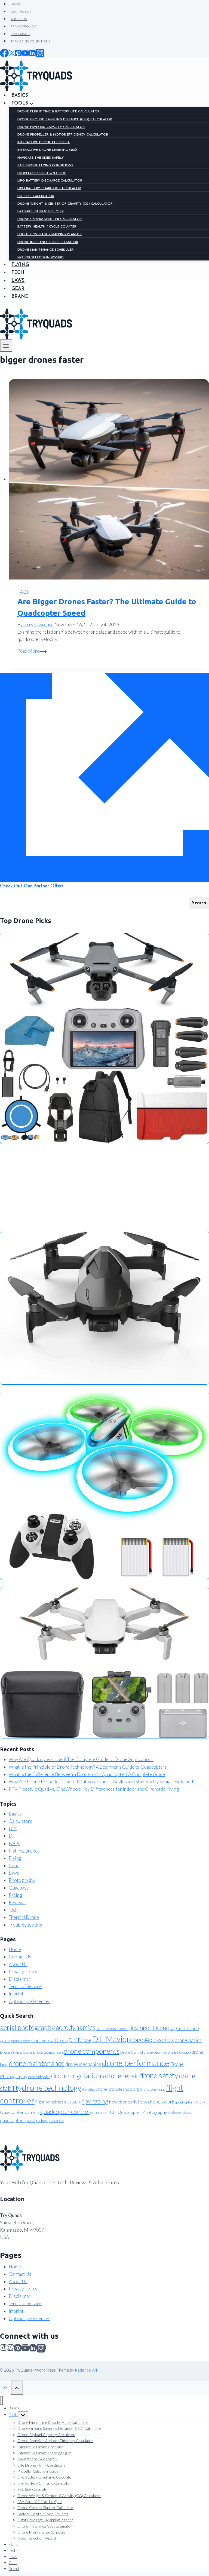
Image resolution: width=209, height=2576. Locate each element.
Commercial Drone (50, 2040)
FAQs (23, 592)
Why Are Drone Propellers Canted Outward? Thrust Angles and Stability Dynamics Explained (101, 1782)
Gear (18, 289)
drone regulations (78, 2075)
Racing (15, 1895)
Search (199, 903)
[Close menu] (1, 2401)
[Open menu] (6, 346)
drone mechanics (83, 2064)
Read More (32, 651)
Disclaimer (20, 1979)
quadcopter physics (180, 2113)
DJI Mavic (109, 2039)
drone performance (136, 2063)
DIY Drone (80, 2040)
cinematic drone (21, 2041)
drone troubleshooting (117, 2089)
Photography (22, 1880)
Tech (13, 1910)
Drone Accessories (150, 2040)
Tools (13, 2414)
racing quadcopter (50, 2121)
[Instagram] (41, 2347)
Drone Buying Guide (16, 2052)
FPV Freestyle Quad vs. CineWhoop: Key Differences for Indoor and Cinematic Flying (94, 1789)
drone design (154, 2052)
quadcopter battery (190, 2102)
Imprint (16, 1994)
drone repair (122, 2076)
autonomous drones (112, 2029)
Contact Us (20, 1957)
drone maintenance (37, 2063)
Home (15, 1949)
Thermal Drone (24, 1917)
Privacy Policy (23, 1972)
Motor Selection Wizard (37, 2538)
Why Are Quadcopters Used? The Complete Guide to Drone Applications (81, 1759)
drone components (92, 2051)
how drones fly (123, 2102)
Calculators (20, 1821)
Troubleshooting (25, 1925)
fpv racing (95, 2101)
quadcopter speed (18, 2120)
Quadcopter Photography (142, 2112)
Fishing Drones (24, 1851)
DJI (12, 1836)
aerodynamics (76, 2027)
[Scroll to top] (5, 2387)
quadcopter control (65, 2112)
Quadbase (19, 1888)
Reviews (17, 1902)
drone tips (89, 2089)
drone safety (159, 2075)
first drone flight (153, 2089)
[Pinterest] (18, 2347)
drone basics (188, 2040)
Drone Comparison (48, 2052)
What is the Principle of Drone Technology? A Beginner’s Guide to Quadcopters (88, 1767)
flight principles (49, 2102)
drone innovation (178, 2052)
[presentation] (109, 479)
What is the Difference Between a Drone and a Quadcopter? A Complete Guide (87, 1774)
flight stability (73, 2102)
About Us (18, 1964)
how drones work (156, 2102)
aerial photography (27, 2027)
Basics (15, 1814)
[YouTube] (25, 2347)
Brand (20, 297)
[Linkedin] (33, 2347)
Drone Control (132, 2052)
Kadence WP (87, 2370)
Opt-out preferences (30, 2001)
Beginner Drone (149, 2028)
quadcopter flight (104, 2112)
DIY (13, 1828)
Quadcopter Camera (20, 2112)
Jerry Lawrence (38, 625)
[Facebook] (4, 2347)
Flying (15, 1858)
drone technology (52, 2088)
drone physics (39, 2077)
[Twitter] (11, 2347)
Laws (18, 281)
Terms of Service (25, 1986)
